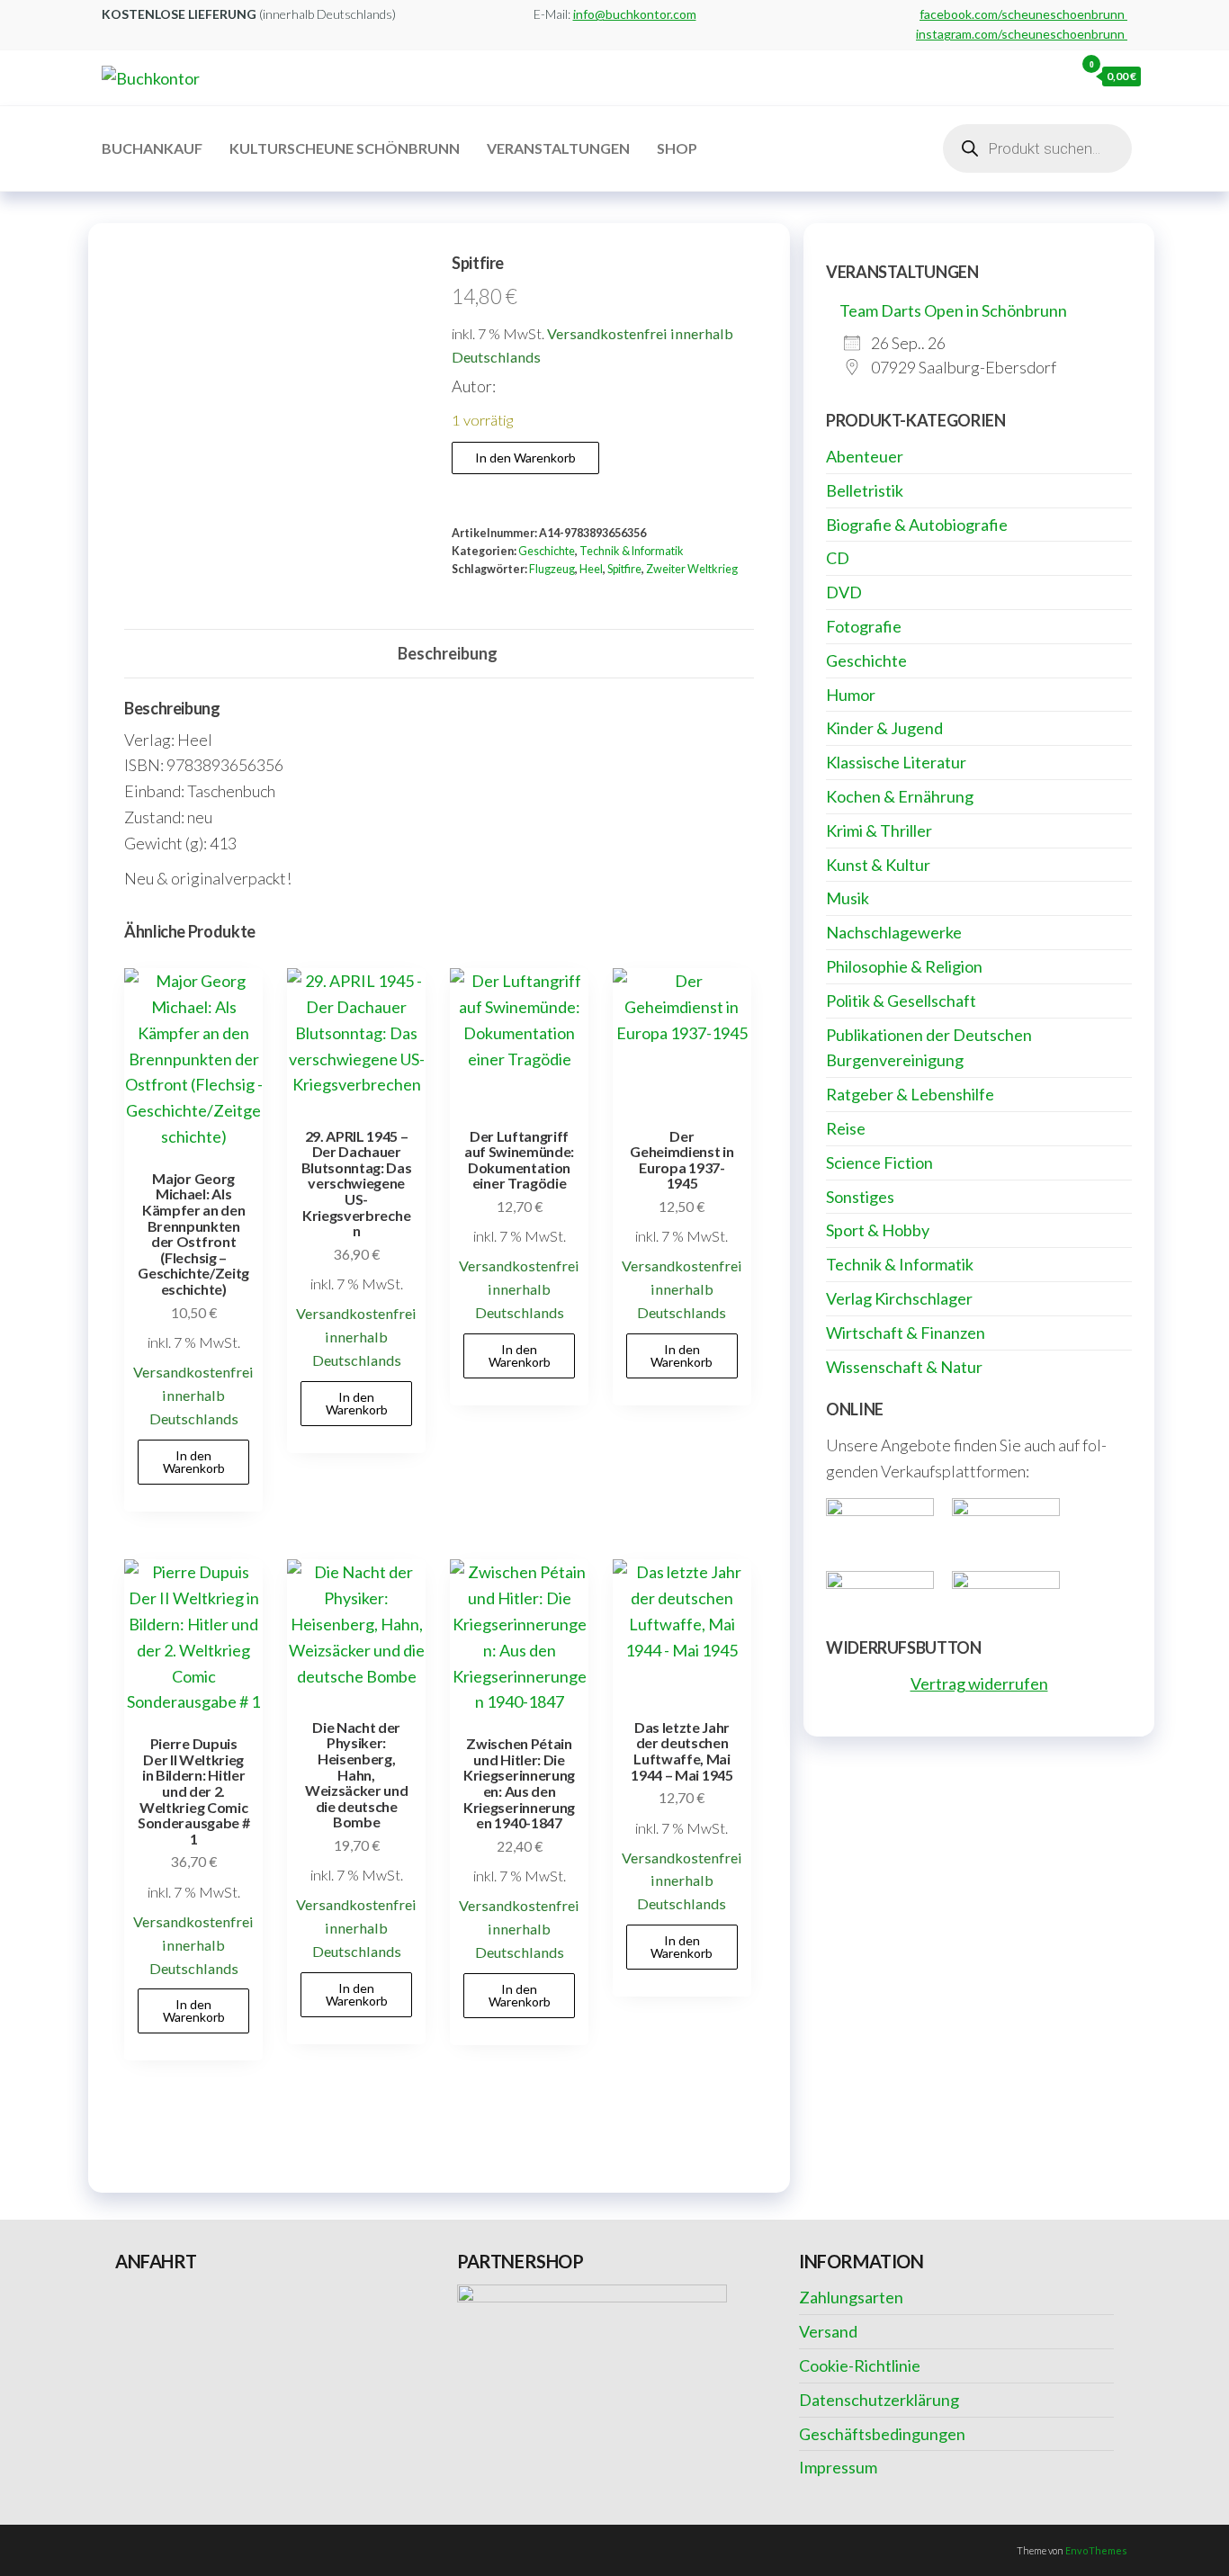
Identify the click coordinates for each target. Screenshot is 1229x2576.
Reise (846, 1128)
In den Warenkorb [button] (194, 1462)
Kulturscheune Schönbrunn (345, 148)
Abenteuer (865, 456)
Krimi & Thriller (879, 830)
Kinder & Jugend (884, 728)
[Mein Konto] (1056, 76)
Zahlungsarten (851, 2297)
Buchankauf (152, 148)
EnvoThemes (1096, 2550)
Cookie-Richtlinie (860, 2365)
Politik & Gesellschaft (901, 1001)
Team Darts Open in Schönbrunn (953, 310)
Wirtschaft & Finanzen (906, 1333)
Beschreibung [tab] (448, 653)
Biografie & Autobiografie (917, 525)
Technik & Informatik (632, 551)
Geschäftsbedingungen (882, 2434)
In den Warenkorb (525, 458)
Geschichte (547, 551)
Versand (828, 2331)
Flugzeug (552, 569)
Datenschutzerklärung (879, 2400)
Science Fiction (879, 1162)
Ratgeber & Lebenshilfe (910, 1094)
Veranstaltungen (558, 148)
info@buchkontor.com (635, 14)
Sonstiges (860, 1197)
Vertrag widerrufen (979, 1683)
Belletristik (865, 490)
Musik (848, 898)
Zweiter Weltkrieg (692, 569)
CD (838, 558)
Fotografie (864, 626)
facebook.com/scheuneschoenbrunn (1023, 14)
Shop (677, 148)
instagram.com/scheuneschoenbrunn (1022, 34)
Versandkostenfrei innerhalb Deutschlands (193, 1395)
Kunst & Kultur (878, 865)
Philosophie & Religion (904, 966)
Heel (591, 569)
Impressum (838, 2467)
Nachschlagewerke (894, 932)
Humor (851, 695)
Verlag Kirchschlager (899, 1298)
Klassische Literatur (896, 762)
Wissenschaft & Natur (904, 1367)
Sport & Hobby (878, 1230)
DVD (844, 592)
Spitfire (624, 569)
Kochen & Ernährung (900, 796)
